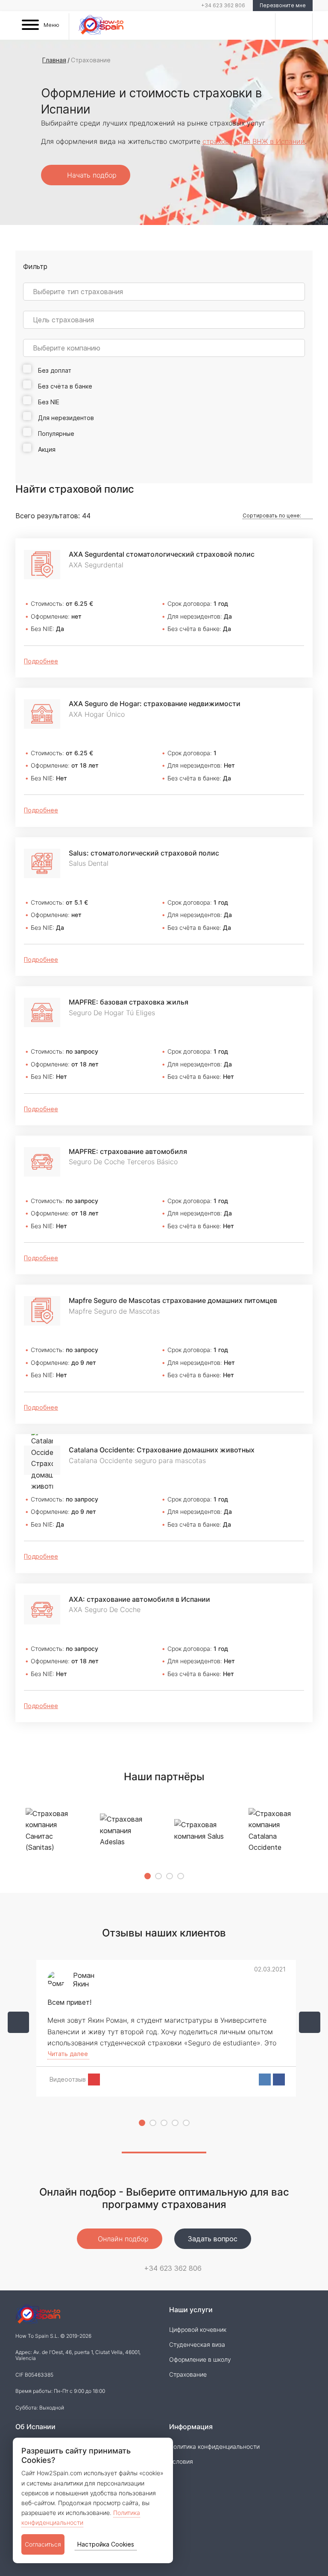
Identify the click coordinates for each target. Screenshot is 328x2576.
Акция (47, 449)
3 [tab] (170, 1876)
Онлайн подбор (122, 2239)
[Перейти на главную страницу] (101, 26)
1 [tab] (148, 1876)
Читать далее (68, 2054)
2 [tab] (158, 1876)
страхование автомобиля (128, 1151)
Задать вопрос (213, 2239)
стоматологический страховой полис (162, 554)
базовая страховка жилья (129, 1002)
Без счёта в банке (64, 386)
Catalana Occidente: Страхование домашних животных (162, 1450)
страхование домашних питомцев (173, 1300)
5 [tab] (186, 2123)
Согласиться (43, 2544)
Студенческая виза (197, 2344)
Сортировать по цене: (272, 515)
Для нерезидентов (65, 418)
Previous (18, 2022)
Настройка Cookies (106, 2544)
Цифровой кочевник (198, 2329)
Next (310, 2022)
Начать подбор (91, 175)
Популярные (56, 434)
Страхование (188, 2374)
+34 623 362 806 (223, 5)
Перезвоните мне (283, 5)
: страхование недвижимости (155, 704)
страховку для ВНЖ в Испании (254, 141)
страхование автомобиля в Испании (139, 1599)
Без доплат (54, 370)
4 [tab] (181, 1876)
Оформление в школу (200, 2359)
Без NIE (48, 402)
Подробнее (41, 661)
